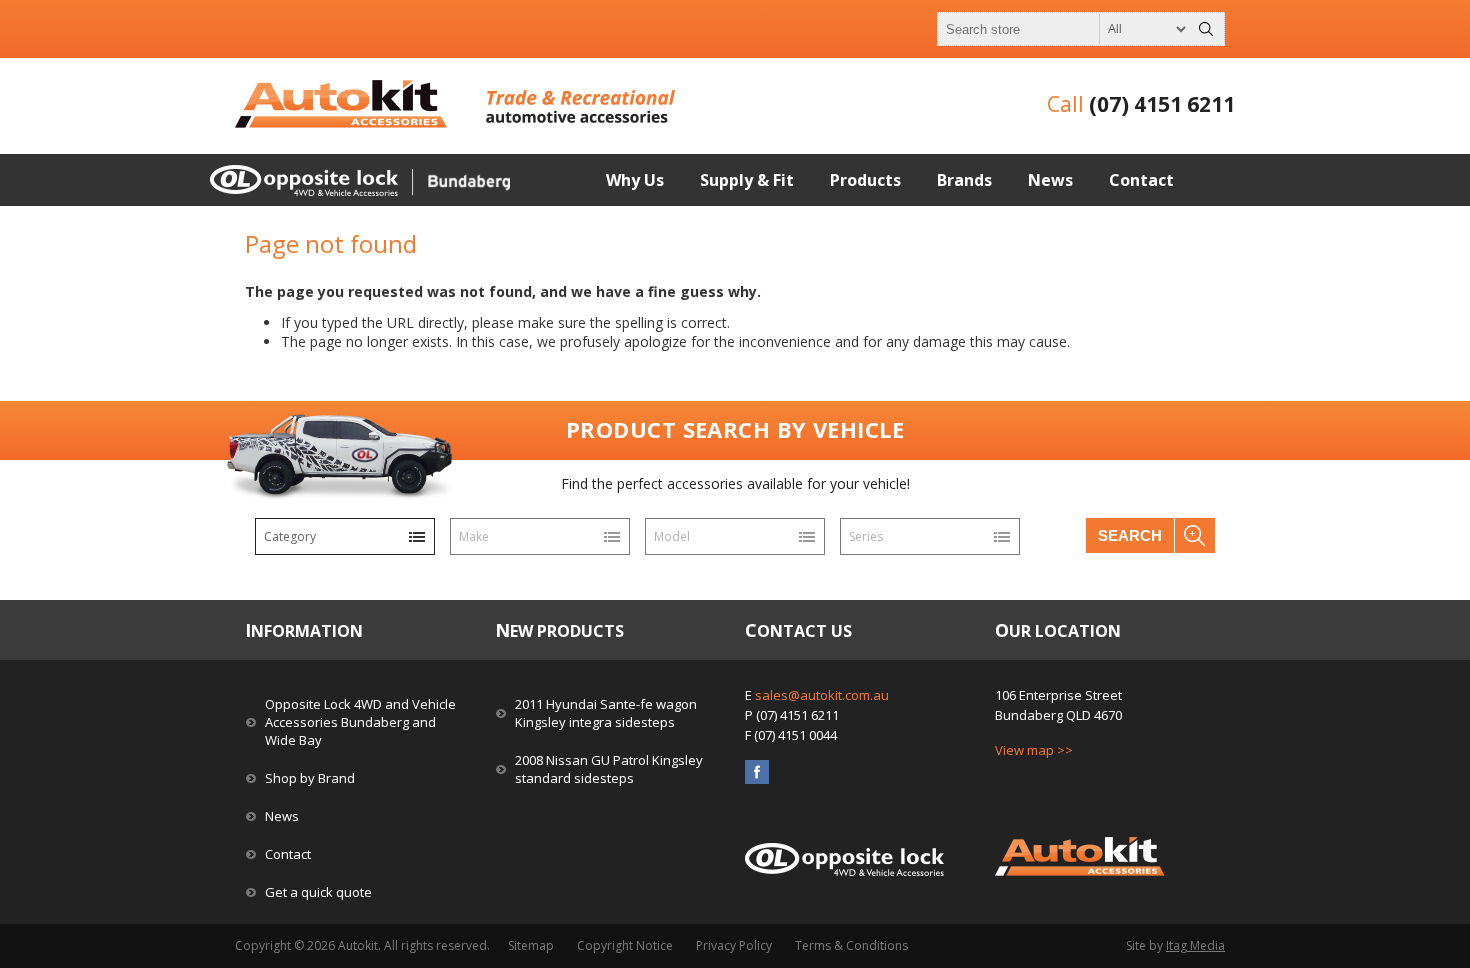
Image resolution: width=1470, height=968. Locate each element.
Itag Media (1195, 945)
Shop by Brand (310, 778)
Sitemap (531, 945)
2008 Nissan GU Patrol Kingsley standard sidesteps (609, 769)
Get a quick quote (318, 892)
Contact (288, 854)
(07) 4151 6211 (1162, 104)
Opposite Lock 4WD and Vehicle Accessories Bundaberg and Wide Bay (360, 722)
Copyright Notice (625, 945)
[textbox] (1063, 29)
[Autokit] (343, 122)
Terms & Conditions (851, 945)
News (282, 816)
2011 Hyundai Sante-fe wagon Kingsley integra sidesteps (606, 713)
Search (1130, 535)
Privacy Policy (734, 945)
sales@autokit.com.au (822, 695)
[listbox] (345, 536)
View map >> (1034, 750)
